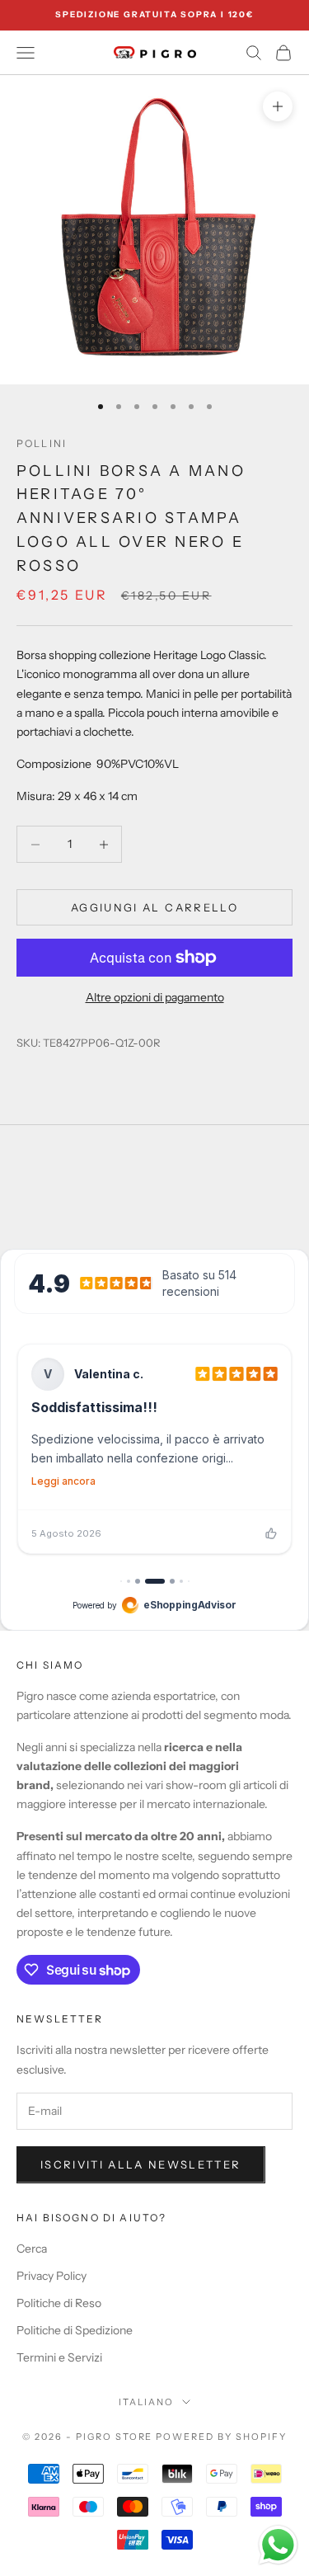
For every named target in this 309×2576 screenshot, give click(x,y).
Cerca (32, 2249)
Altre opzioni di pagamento (155, 997)
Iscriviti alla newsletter (141, 2164)
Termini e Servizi (59, 2357)
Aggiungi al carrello (154, 907)
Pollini (42, 443)
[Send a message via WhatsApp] (278, 2545)
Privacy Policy (51, 2276)
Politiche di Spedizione (75, 2330)
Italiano (146, 2402)
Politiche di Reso (59, 2303)
